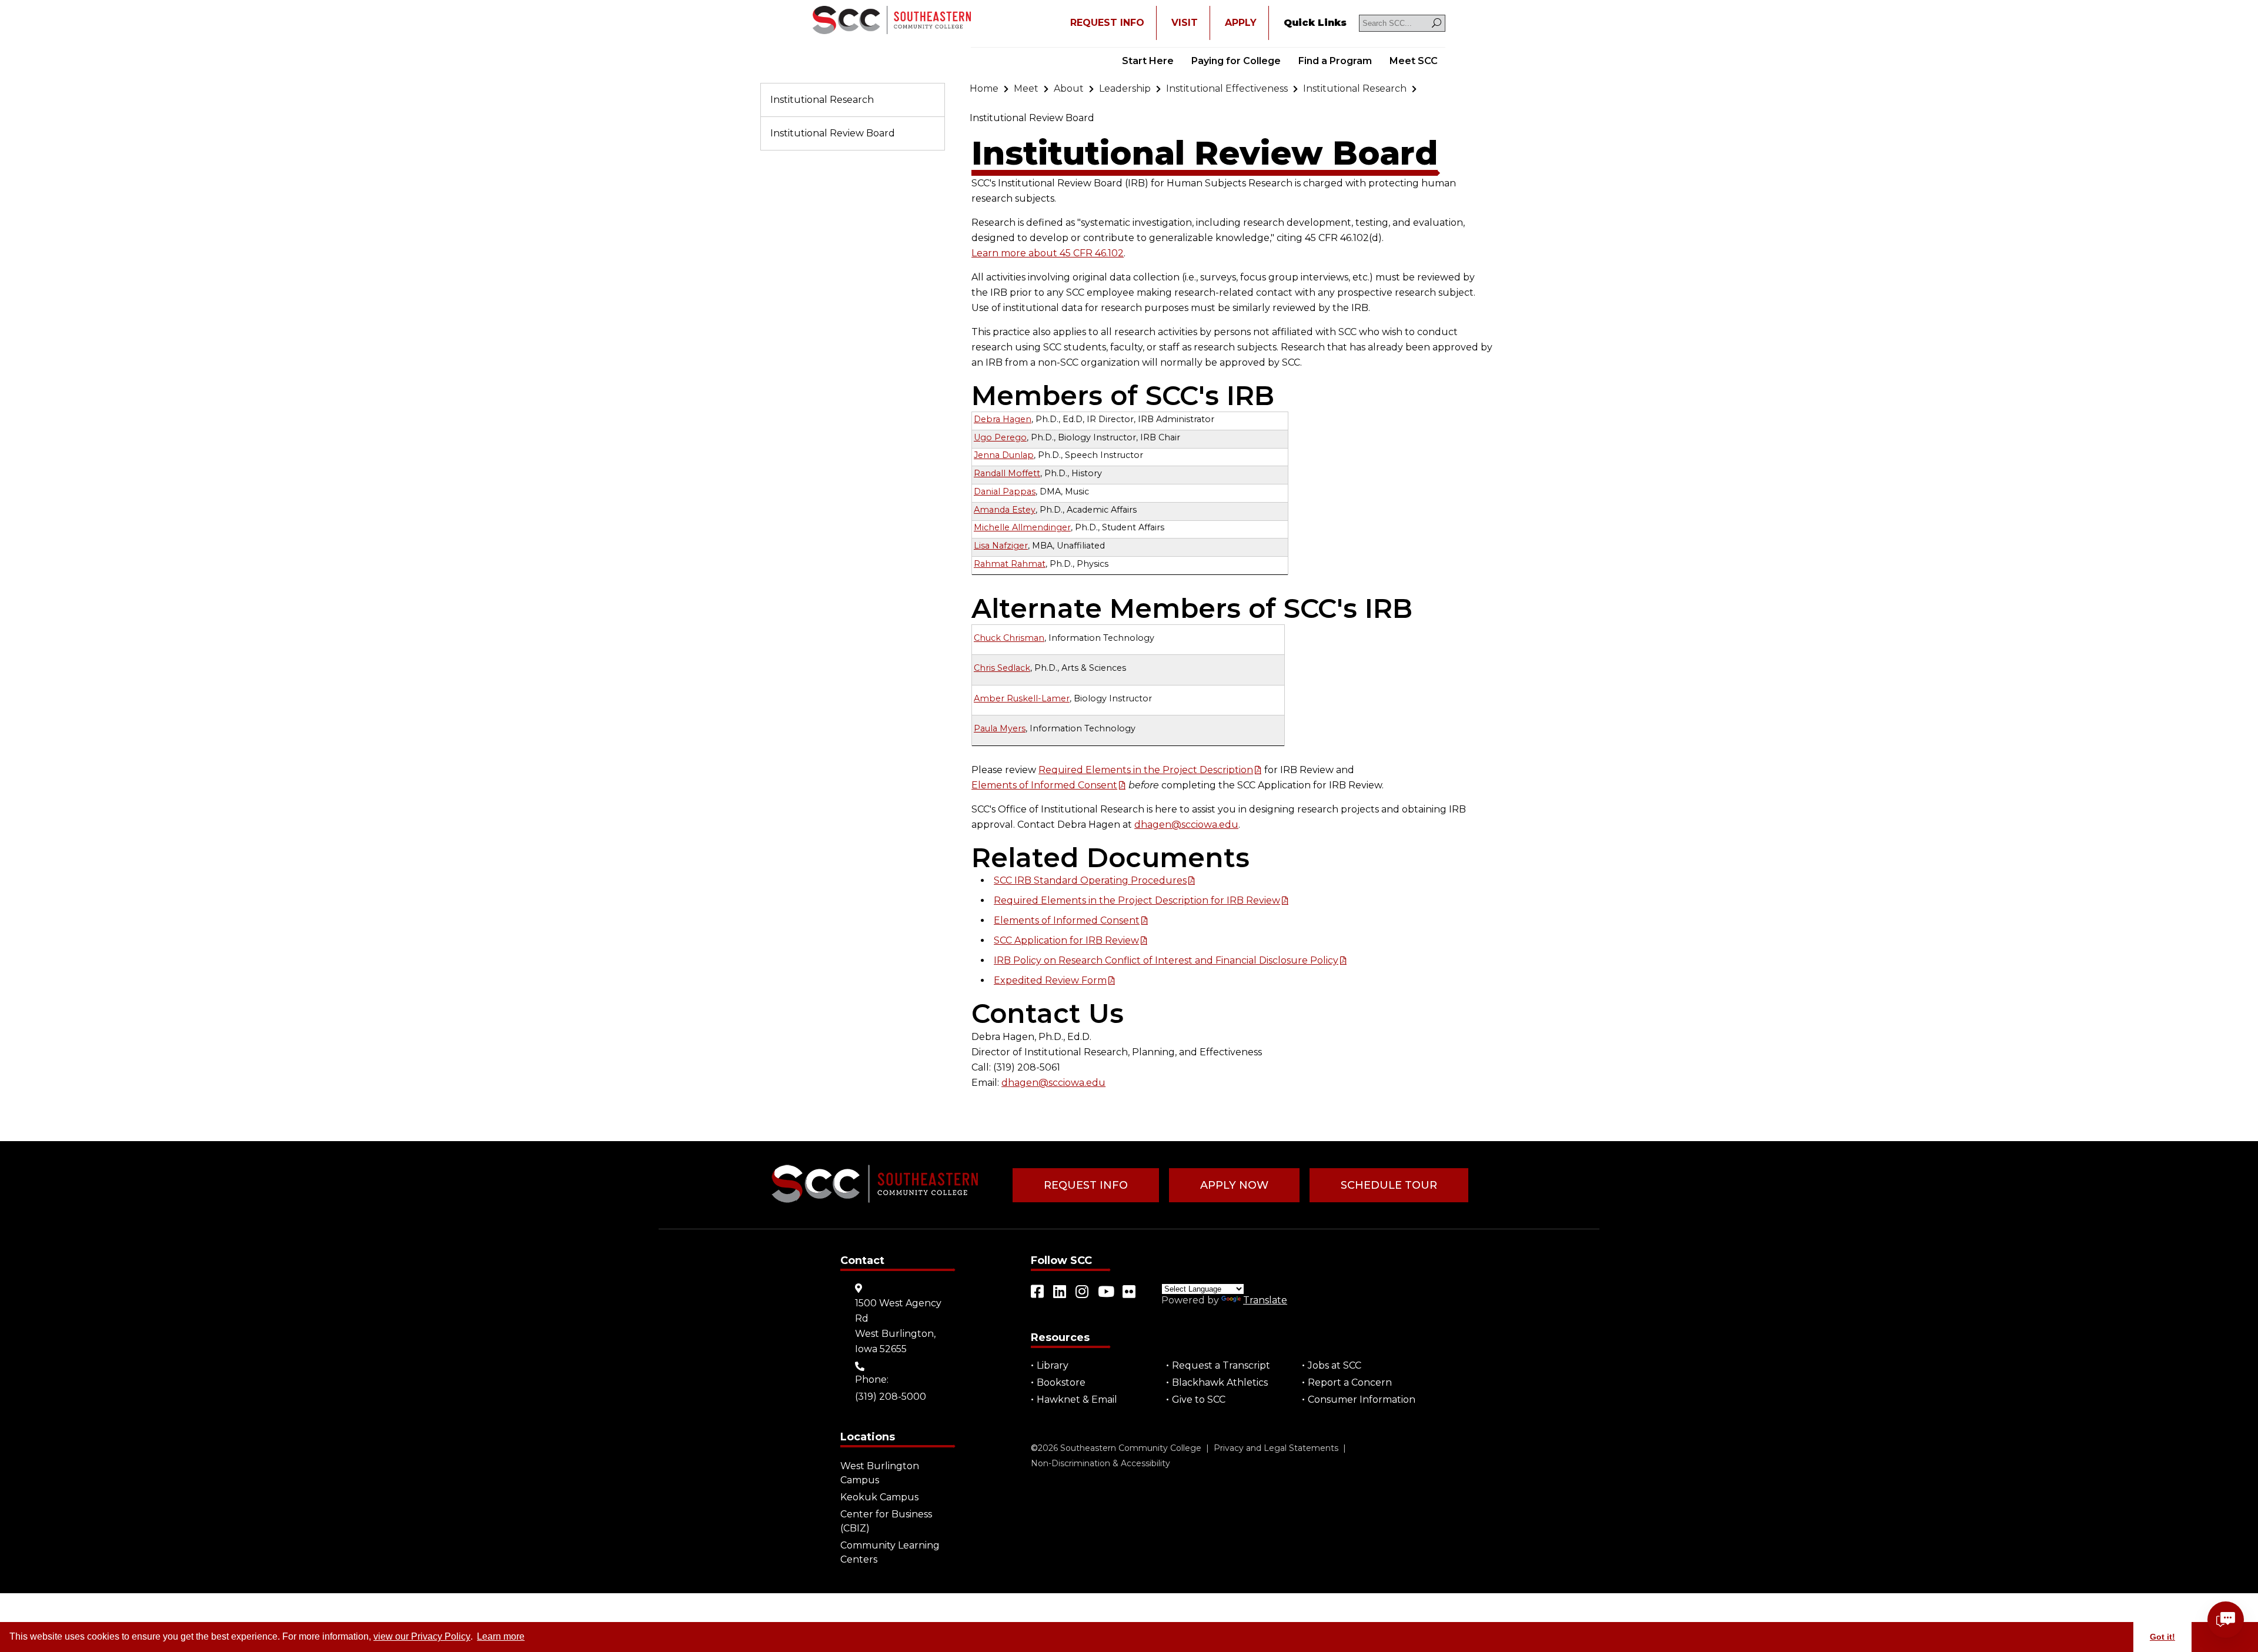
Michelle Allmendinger (1022, 527)
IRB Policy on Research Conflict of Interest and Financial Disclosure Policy (1166, 960)
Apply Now (1234, 1185)
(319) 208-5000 (891, 1397)
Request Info (1086, 1185)
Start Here (1148, 61)
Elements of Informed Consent (1044, 785)
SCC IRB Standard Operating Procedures (1090, 880)
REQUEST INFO (1107, 23)
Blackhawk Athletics (1220, 1382)
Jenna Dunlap (1004, 455)
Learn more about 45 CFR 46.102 (1048, 253)
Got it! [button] (2162, 1637)
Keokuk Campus (879, 1497)
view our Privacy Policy (422, 1636)
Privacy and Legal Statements (1276, 1448)
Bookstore (1061, 1382)
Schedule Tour (1389, 1185)
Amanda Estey (1005, 510)
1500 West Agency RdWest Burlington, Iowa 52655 (898, 1326)
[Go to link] (892, 21)
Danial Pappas (1005, 491)
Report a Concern (1350, 1382)
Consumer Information (1362, 1399)
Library (1053, 1365)
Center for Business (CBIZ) (886, 1521)
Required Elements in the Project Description (1146, 770)
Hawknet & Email (1077, 1399)
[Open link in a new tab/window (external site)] (1038, 1292)
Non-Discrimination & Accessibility (1100, 1463)
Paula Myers (1000, 728)
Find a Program (1335, 61)
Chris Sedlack (1002, 668)
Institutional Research (822, 100)
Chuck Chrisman (1009, 638)
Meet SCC (1414, 61)
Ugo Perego (1000, 437)
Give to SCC (1199, 1399)
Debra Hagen (1003, 419)
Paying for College (1236, 61)
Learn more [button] (501, 1636)
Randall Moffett (1007, 473)
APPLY (1241, 23)
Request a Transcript (1221, 1365)
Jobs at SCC (1335, 1365)
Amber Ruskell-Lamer (1022, 698)
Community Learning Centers (890, 1552)
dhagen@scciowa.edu (1186, 825)
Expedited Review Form (1050, 980)
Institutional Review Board (833, 133)
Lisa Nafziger (1001, 546)
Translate (1265, 1300)
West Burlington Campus (880, 1473)
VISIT (1185, 23)
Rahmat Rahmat (1010, 564)
